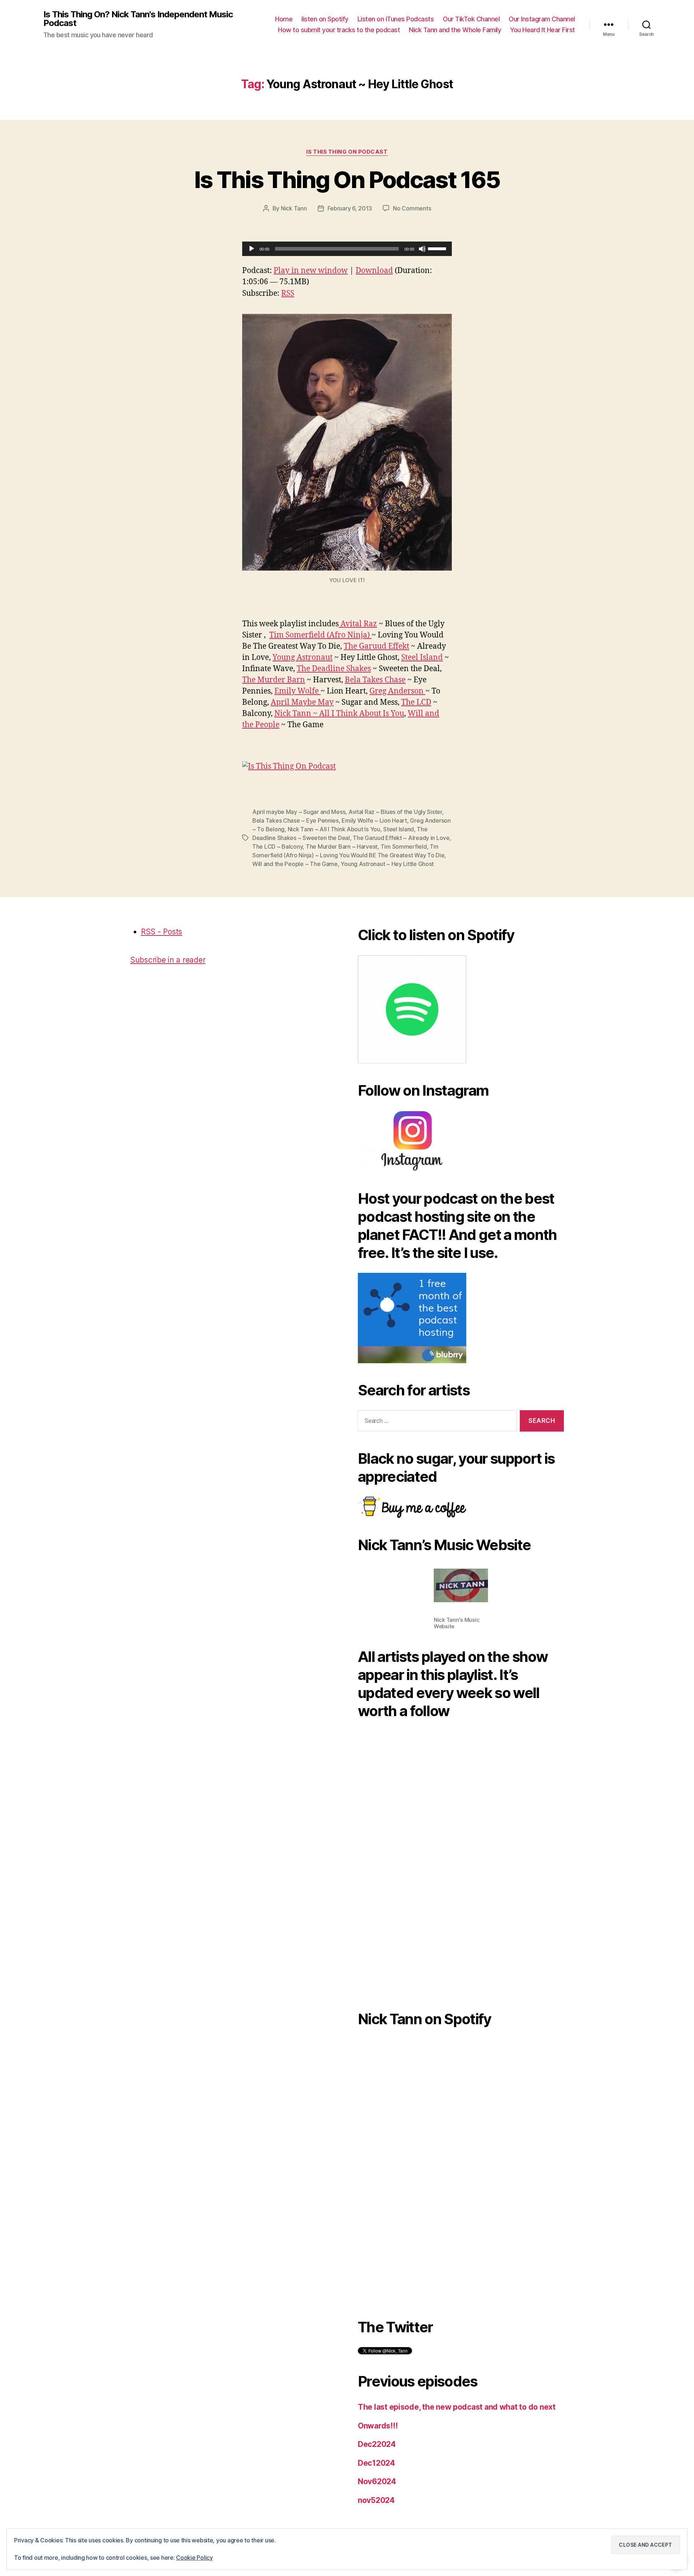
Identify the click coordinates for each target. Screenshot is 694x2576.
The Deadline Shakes (334, 669)
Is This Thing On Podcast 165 (347, 180)
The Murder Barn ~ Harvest (342, 846)
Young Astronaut (303, 658)
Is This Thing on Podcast (347, 152)
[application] (347, 249)
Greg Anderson (397, 691)
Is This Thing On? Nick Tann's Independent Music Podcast (138, 19)
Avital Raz (358, 624)
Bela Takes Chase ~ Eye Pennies (295, 820)
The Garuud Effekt (376, 646)
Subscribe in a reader (168, 960)
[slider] (438, 248)
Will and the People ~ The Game (295, 864)
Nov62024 (377, 2481)
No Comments (412, 208)
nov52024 (376, 2500)
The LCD (416, 702)
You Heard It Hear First (543, 30)
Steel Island (422, 658)
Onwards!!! (378, 2426)
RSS (288, 293)
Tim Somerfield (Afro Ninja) (320, 635)
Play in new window (311, 271)
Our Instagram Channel (542, 19)
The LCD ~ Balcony (277, 846)
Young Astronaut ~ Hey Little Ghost (387, 864)
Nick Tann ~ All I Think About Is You (339, 714)
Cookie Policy (194, 2558)
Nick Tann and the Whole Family (455, 30)
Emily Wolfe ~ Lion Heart (374, 820)
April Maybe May (302, 702)
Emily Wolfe (297, 691)
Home (284, 19)
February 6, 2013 (350, 208)
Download (374, 271)
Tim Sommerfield (404, 846)
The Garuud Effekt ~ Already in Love (401, 838)
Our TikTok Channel (471, 19)
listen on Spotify (325, 19)
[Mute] (422, 249)
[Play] (252, 249)
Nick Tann (294, 208)
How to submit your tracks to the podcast (339, 30)
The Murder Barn (274, 680)
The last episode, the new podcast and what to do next (457, 2407)
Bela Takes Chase (375, 680)
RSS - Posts (162, 932)
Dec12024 (376, 2463)
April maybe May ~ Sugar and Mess (299, 812)
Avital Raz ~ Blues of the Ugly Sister (395, 812)
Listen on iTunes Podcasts (396, 19)
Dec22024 (377, 2444)
